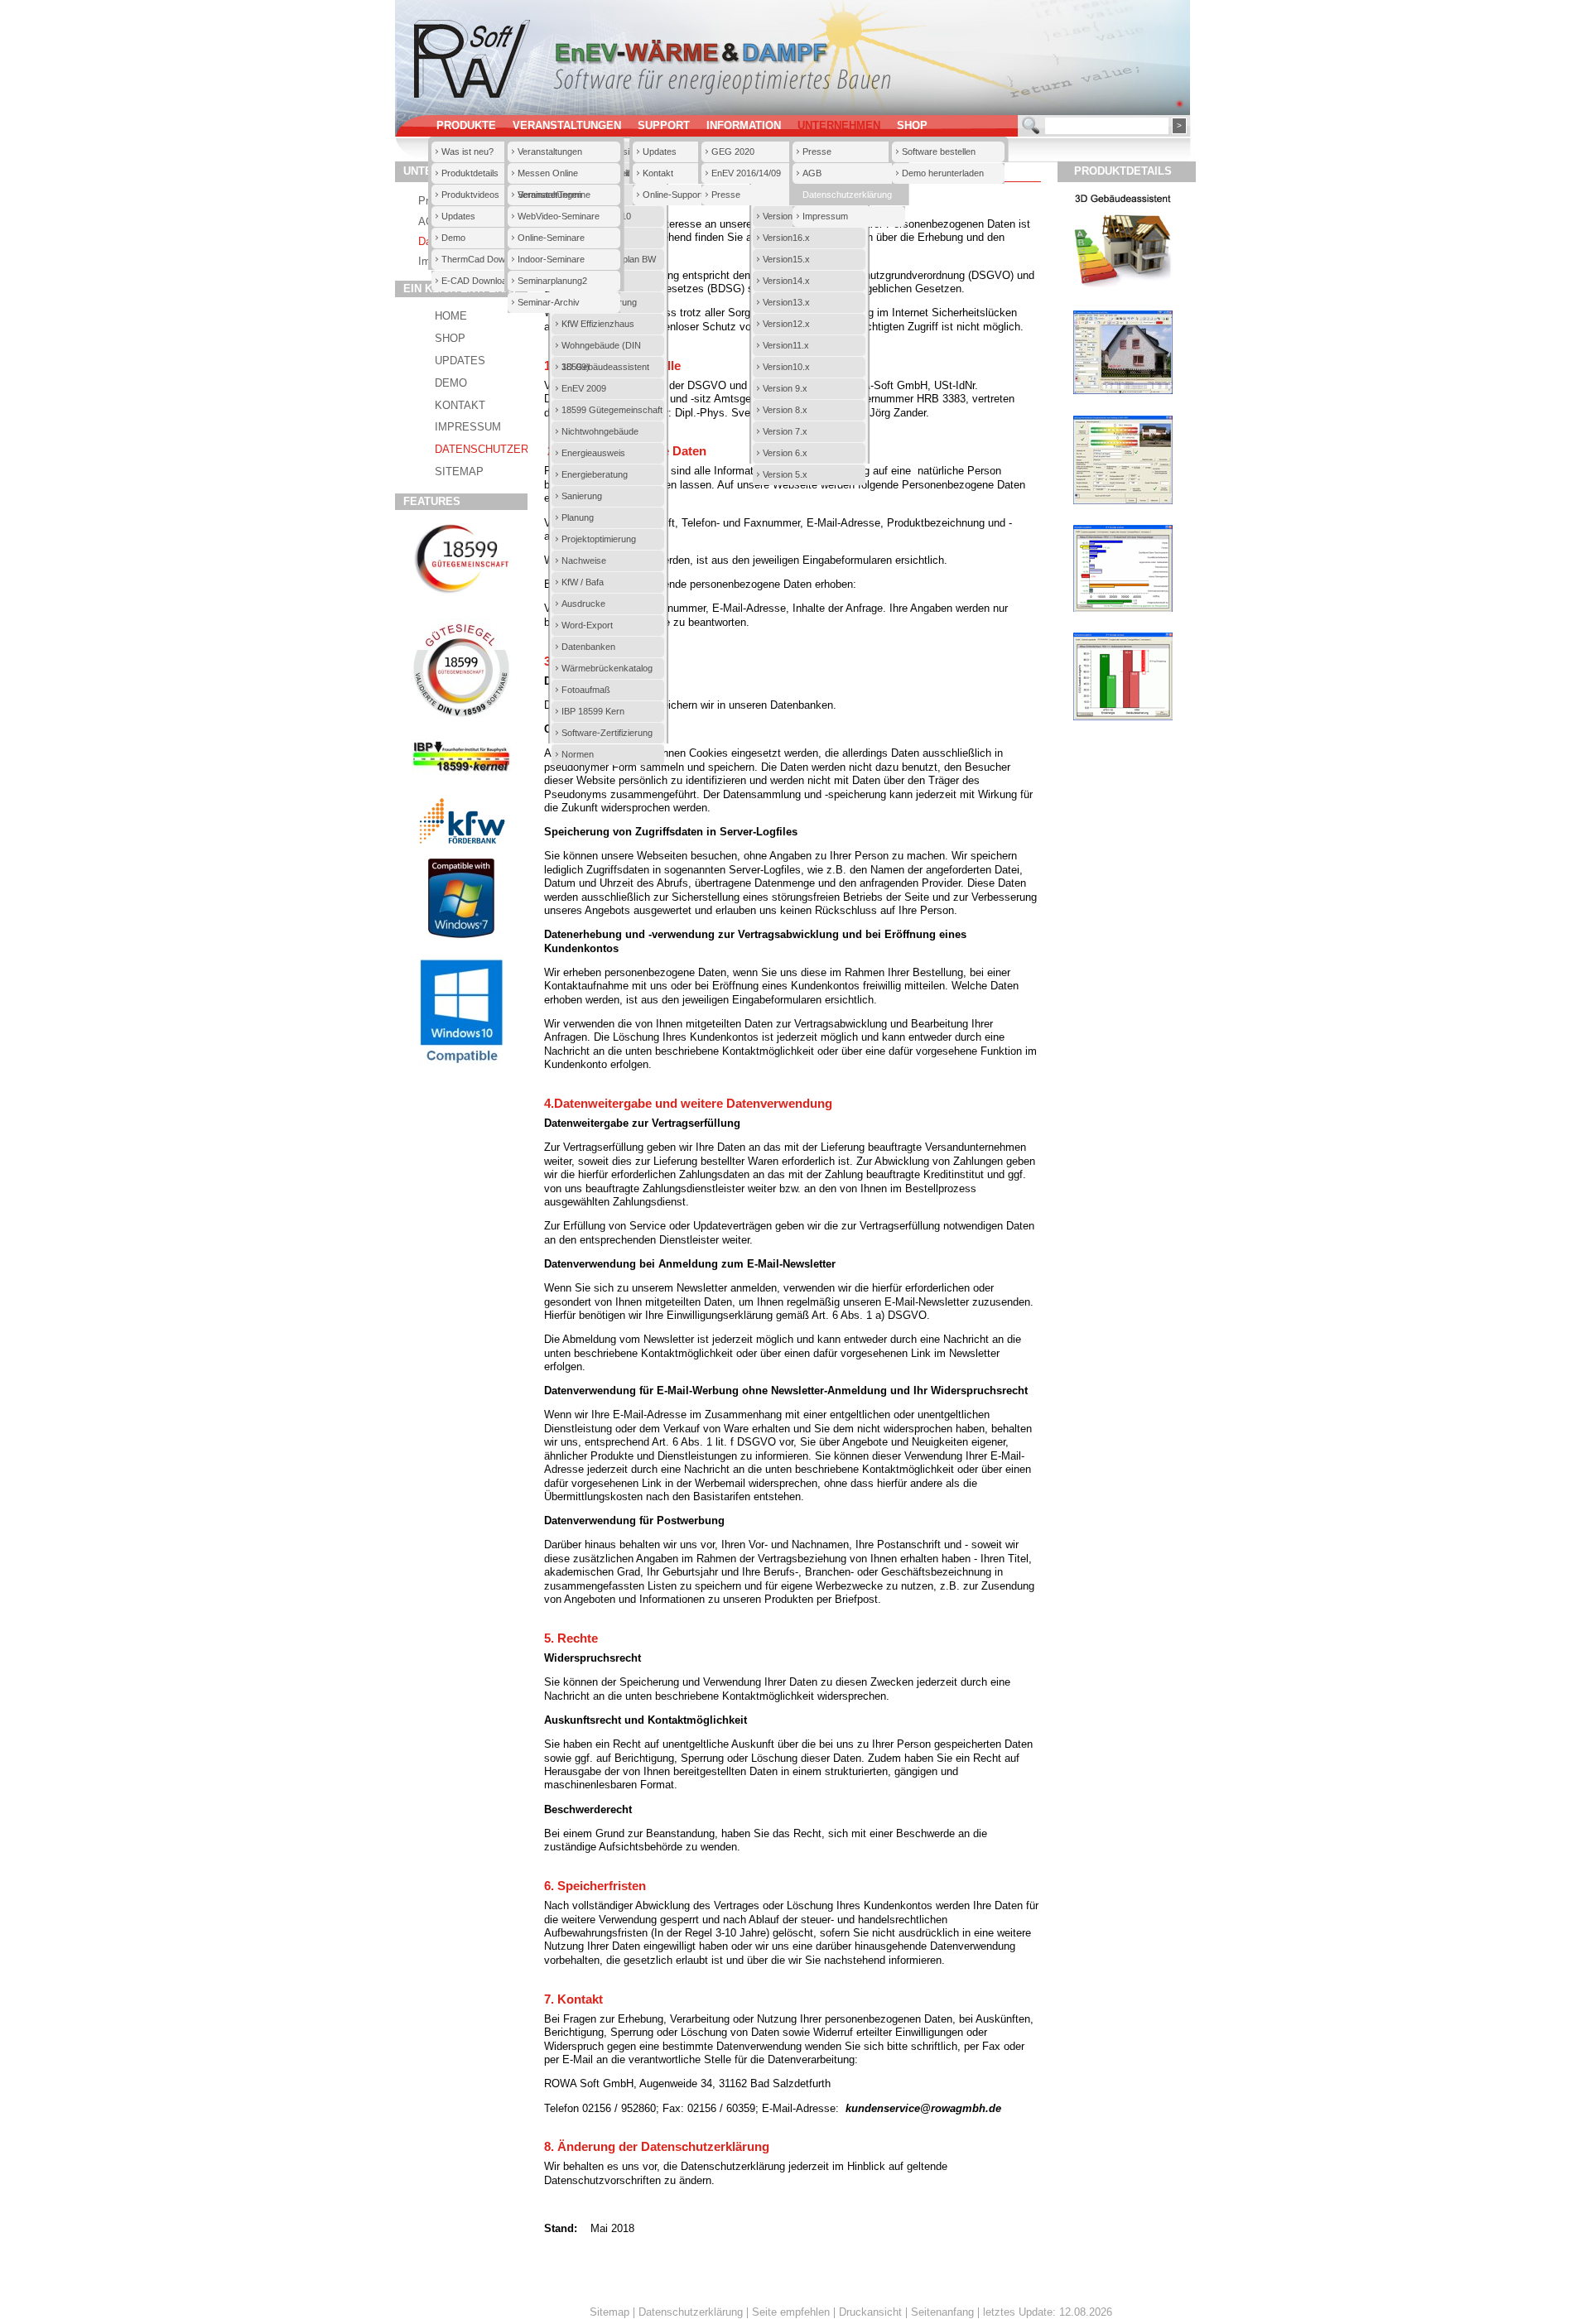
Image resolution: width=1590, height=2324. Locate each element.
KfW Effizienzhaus (598, 324)
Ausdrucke (583, 604)
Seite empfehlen (791, 2312)
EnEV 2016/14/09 (746, 173)
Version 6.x (785, 453)
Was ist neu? (467, 152)
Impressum (825, 216)
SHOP (912, 126)
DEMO (451, 383)
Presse (726, 195)
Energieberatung (595, 474)
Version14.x (786, 281)
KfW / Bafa (583, 582)
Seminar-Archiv (549, 302)
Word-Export (587, 625)
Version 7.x (785, 431)
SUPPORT (664, 126)
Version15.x (786, 259)
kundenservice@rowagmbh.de (923, 2109)
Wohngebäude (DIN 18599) (601, 348)
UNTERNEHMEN (839, 126)
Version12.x (786, 324)
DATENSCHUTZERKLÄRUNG (507, 450)
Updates (458, 216)
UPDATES (460, 361)
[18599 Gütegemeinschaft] (461, 594)
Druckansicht (870, 2312)
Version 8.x (785, 410)
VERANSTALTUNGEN (567, 126)
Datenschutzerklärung (847, 195)
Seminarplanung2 (552, 281)
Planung (578, 517)
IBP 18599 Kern (593, 711)
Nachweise (584, 561)
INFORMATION (744, 126)
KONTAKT (460, 406)
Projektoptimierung (599, 539)
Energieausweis (593, 453)
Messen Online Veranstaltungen (550, 176)
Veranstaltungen (550, 152)
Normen (578, 754)
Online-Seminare (551, 238)
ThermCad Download (484, 259)
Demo (453, 238)
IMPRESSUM (468, 427)
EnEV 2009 (584, 388)
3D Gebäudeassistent (605, 367)
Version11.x (786, 345)
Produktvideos (470, 195)
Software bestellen (939, 152)
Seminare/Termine (554, 195)
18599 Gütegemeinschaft (612, 410)
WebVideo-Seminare (559, 216)
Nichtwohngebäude (600, 431)
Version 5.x (785, 474)
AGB (812, 173)
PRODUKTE (466, 126)
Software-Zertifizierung (607, 733)
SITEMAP (459, 472)
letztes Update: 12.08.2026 (1048, 2312)
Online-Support (673, 195)
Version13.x (786, 302)
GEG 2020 (733, 152)
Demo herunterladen (943, 173)
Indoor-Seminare (551, 259)
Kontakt (658, 173)
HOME (451, 316)
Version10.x (786, 367)
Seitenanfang (942, 2312)
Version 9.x (785, 388)
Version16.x (786, 238)
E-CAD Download (477, 281)
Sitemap (609, 2312)
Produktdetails (470, 173)
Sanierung (582, 496)
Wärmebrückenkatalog (607, 668)
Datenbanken (588, 647)
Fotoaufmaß (586, 690)
